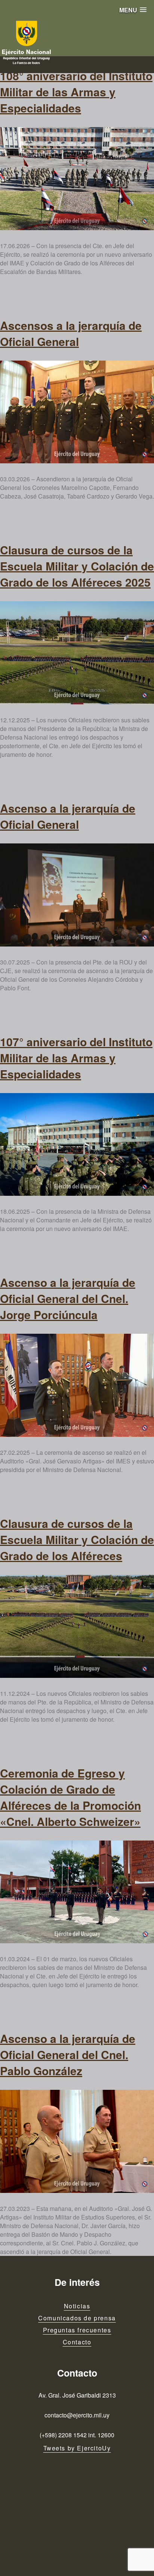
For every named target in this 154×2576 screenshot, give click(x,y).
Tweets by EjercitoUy (77, 2448)
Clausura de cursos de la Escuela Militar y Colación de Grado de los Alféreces (77, 1539)
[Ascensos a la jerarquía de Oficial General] (77, 412)
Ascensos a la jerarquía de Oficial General (71, 333)
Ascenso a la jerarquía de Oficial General (68, 816)
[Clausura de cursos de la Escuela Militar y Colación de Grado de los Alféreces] (77, 1626)
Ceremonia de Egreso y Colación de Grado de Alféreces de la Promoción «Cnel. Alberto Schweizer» (70, 1797)
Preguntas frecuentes (77, 2330)
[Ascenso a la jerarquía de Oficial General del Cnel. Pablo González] (77, 2141)
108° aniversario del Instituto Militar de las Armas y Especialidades (76, 92)
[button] (133, 10)
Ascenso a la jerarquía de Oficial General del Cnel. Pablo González (68, 2054)
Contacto (77, 2342)
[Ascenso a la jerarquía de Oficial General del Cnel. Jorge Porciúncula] (77, 1385)
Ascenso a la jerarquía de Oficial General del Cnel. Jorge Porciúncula (68, 1298)
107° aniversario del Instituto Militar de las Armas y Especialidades (76, 1058)
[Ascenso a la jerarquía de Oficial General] (77, 895)
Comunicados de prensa (77, 2318)
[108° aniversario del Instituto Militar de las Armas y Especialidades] (77, 179)
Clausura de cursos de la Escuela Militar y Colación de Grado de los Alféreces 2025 (77, 566)
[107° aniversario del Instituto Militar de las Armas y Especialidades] (77, 1145)
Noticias (77, 2306)
